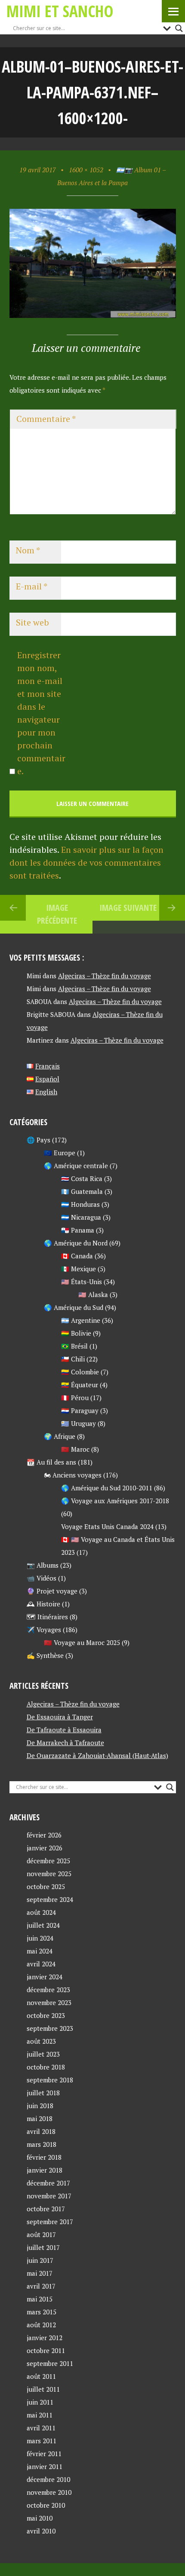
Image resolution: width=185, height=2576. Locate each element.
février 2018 (44, 2157)
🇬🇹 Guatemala (82, 1191)
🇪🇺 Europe (60, 1153)
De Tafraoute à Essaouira (64, 1730)
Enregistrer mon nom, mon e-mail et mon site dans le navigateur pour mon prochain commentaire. (41, 713)
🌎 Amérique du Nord (76, 1243)
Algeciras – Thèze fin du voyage (105, 976)
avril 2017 (41, 2286)
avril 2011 (41, 2428)
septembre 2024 (50, 1899)
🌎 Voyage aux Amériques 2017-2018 (115, 1501)
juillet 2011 (43, 2389)
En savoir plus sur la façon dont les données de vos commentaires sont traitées (86, 862)
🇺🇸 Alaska (93, 1294)
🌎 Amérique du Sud (74, 1307)
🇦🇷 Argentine (81, 1320)
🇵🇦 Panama (78, 1230)
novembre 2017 (49, 2196)
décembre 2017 (48, 2183)
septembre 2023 (50, 2028)
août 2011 (41, 2376)
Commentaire (46, 419)
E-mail (32, 586)
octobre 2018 (46, 2067)
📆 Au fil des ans (51, 1462)
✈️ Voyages (44, 1630)
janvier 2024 (45, 1977)
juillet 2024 (43, 1925)
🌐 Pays (39, 1140)
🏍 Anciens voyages (73, 1475)
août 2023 (41, 2041)
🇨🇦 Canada (77, 1256)
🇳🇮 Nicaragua (81, 1217)
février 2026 (44, 1835)
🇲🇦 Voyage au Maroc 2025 (82, 1642)
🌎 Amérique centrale (76, 1166)
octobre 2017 (46, 2209)
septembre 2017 (50, 2222)
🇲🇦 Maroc (75, 1449)
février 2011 (44, 2454)
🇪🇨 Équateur (80, 1385)
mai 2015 (40, 2299)
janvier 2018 (45, 2170)
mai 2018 (40, 2118)
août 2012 (41, 2325)
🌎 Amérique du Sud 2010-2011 (107, 1488)
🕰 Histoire (43, 1604)
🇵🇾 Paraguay (80, 1410)
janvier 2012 (45, 2338)
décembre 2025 (48, 1861)
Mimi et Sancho (60, 11)
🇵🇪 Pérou (75, 1398)
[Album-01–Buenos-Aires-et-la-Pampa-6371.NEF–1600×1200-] (93, 315)
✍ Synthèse (45, 1655)
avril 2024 (41, 1964)
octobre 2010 (46, 2505)
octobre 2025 (46, 1886)
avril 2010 (41, 2531)
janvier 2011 (45, 2466)
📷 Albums (43, 1565)
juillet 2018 (43, 2093)
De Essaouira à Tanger (60, 1717)
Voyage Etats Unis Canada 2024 (107, 1526)
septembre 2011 (50, 2363)
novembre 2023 (49, 2002)
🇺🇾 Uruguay (79, 1423)
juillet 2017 (43, 2247)
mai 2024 (40, 1951)
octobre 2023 (46, 2015)
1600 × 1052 (86, 170)
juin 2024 (40, 1938)
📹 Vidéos (42, 1578)
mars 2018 (42, 2144)
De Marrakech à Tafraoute (65, 1743)
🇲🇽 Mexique (79, 1269)
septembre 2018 (50, 2080)
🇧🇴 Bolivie (76, 1333)
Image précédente (57, 914)
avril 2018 (41, 2131)
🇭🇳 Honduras (80, 1204)
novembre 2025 (49, 1874)
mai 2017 (40, 2273)
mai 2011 (40, 2415)
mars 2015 (42, 2312)
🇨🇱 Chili (73, 1359)
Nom (28, 550)
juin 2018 (40, 2106)
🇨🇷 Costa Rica (82, 1178)
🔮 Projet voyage (52, 1591)
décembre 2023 (48, 1990)
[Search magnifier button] (179, 28)
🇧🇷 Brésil (74, 1346)
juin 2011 (40, 2402)
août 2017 (41, 2234)
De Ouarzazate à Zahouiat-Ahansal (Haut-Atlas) (97, 1755)
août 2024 (41, 1912)
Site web (32, 622)
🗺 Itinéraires (47, 1617)
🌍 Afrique (60, 1436)
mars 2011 (42, 2441)
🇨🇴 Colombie (80, 1372)
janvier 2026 (45, 1848)
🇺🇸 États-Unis (82, 1282)
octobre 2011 (46, 2350)
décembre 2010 (48, 2479)
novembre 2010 (49, 2492)
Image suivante (128, 908)
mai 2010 (40, 2518)
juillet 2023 (43, 2054)
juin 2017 (40, 2260)
